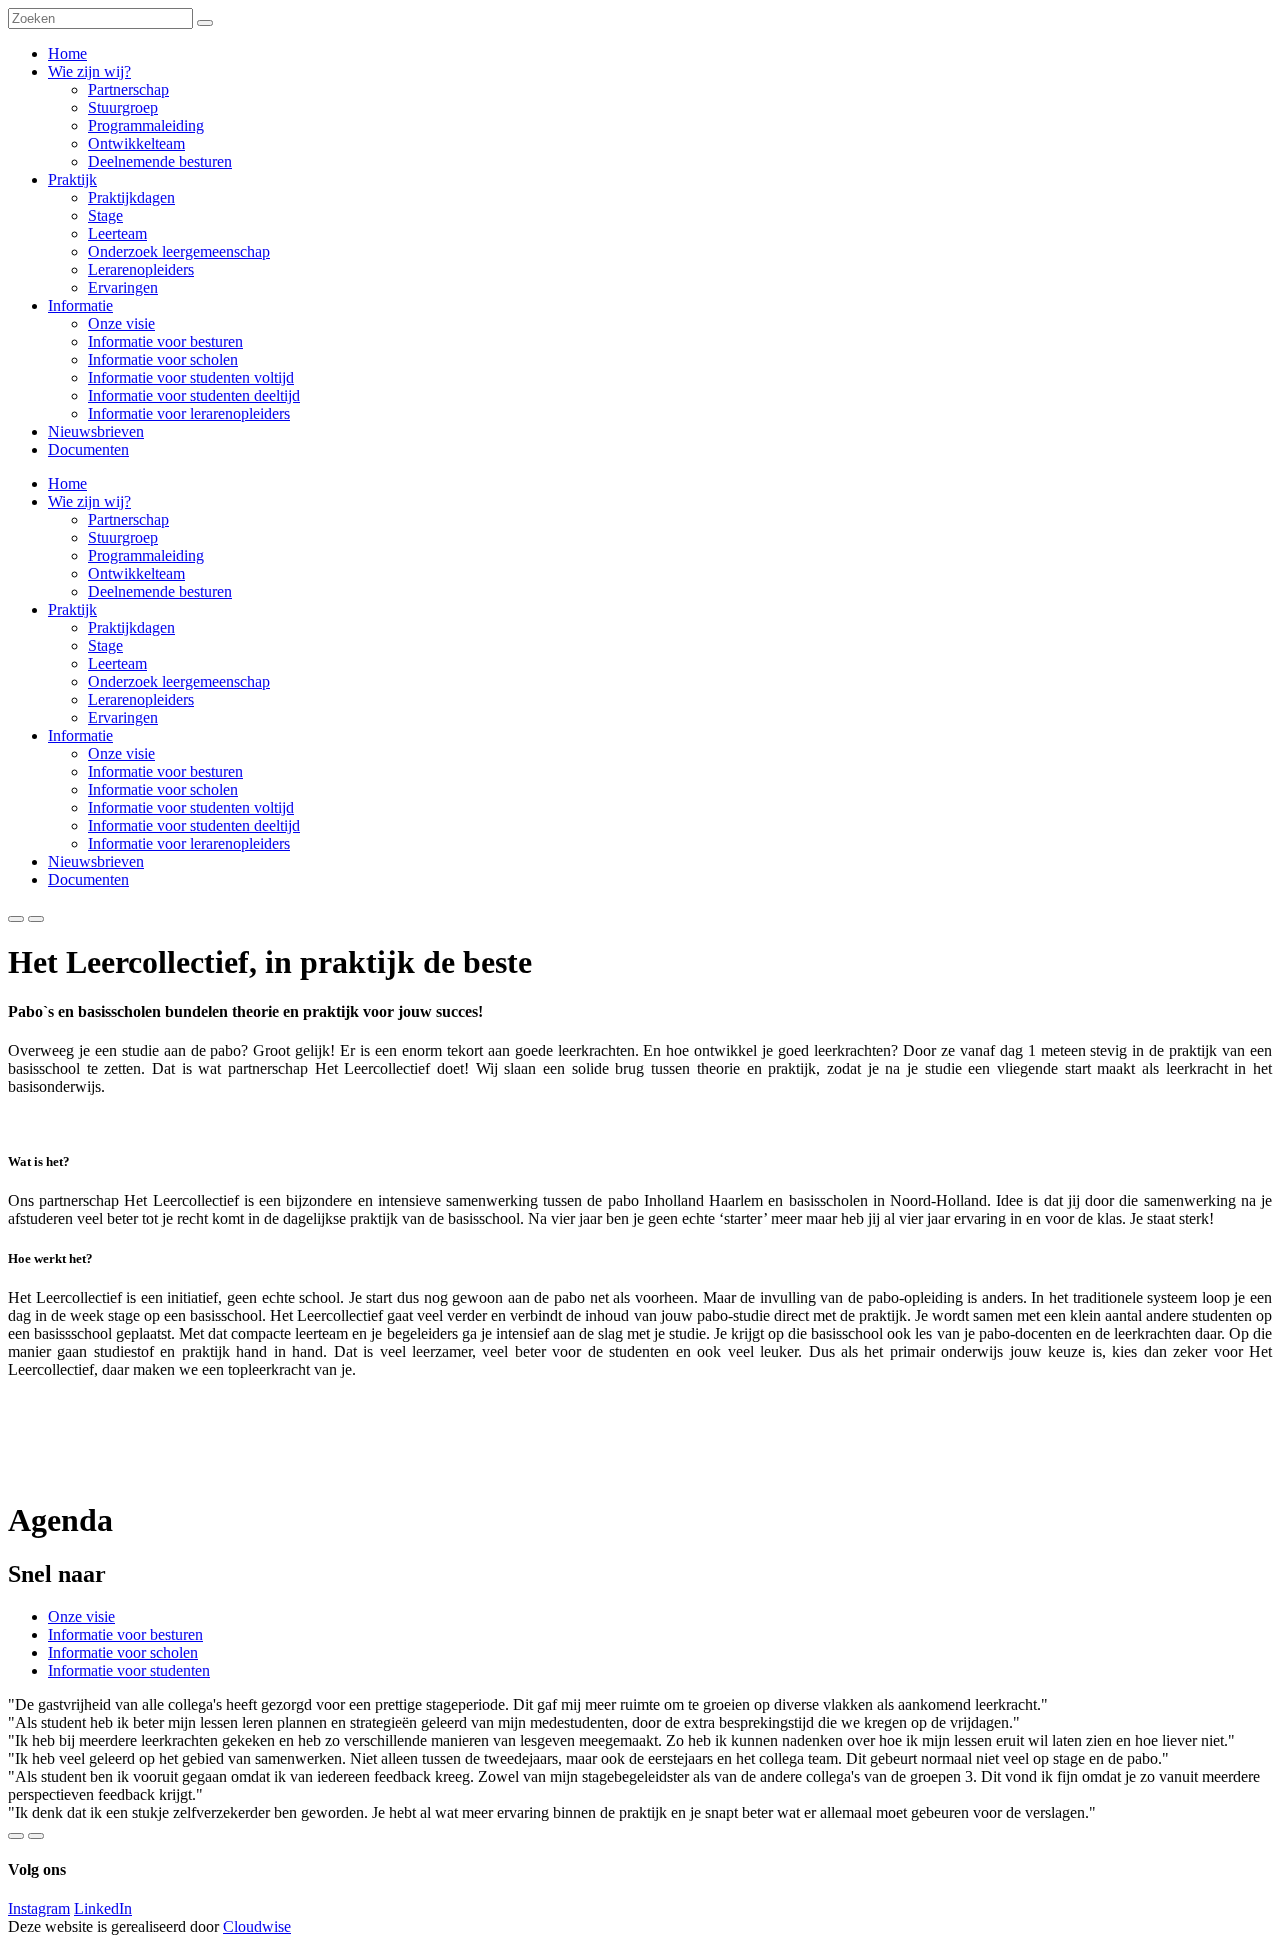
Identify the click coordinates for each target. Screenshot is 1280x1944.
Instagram (39, 1908)
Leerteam (117, 663)
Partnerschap (128, 519)
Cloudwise (257, 1926)
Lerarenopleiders (141, 699)
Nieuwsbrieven (96, 861)
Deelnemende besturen (160, 591)
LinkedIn (103, 1908)
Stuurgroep (123, 537)
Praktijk (72, 609)
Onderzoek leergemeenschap (179, 681)
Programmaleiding (146, 555)
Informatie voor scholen (163, 789)
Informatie (80, 735)
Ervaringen (123, 717)
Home (67, 483)
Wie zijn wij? (89, 501)
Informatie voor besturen (165, 771)
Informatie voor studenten (129, 1670)
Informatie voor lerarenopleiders (189, 843)
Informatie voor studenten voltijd (191, 807)
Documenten (88, 879)
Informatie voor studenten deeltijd (194, 825)
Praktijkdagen (131, 627)
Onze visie (121, 753)
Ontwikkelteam (136, 573)
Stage (105, 645)
